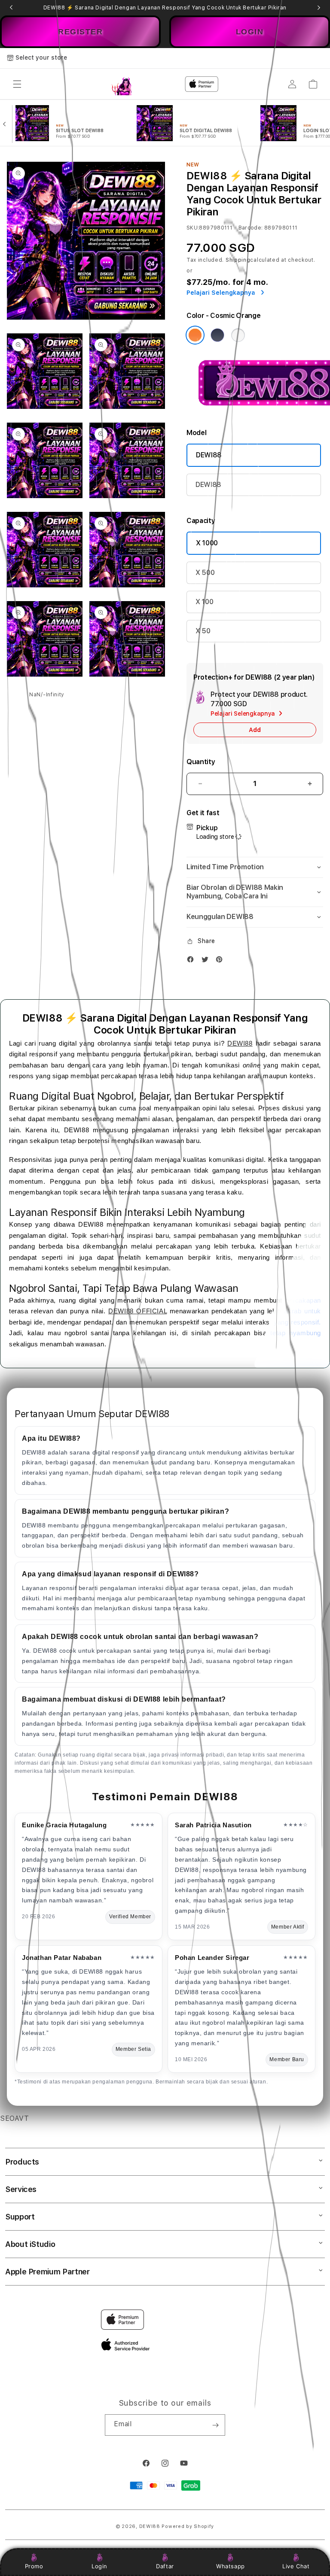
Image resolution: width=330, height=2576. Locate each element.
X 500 (205, 573)
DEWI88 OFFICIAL (137, 1311)
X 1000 (207, 543)
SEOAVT (15, 2118)
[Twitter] (207, 961)
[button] (17, 84)
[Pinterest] (221, 961)
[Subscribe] (215, 2425)
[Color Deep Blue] (217, 335)
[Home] (121, 84)
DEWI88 (209, 455)
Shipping (238, 260)
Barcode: (251, 228)
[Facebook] (192, 961)
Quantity (201, 762)
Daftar (165, 2566)
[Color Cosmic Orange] (195, 335)
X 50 (203, 631)
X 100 (204, 602)
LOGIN (250, 32)
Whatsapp (231, 2566)
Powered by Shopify (188, 2526)
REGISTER (80, 32)
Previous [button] (11, 8)
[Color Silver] (238, 335)
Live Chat (296, 2566)
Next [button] (319, 8)
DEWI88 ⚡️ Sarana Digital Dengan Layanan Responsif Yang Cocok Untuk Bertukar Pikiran (165, 8)
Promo (34, 2566)
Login (99, 2566)
